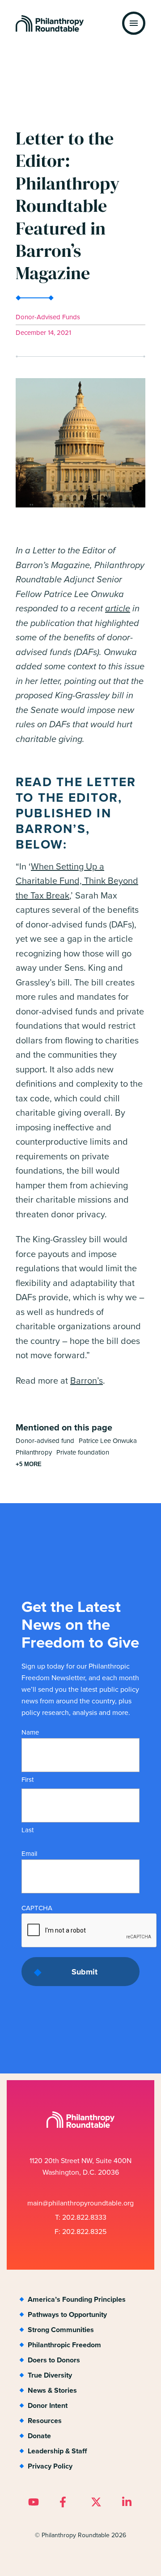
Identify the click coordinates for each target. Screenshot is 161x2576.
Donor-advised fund (45, 1440)
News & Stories (52, 2390)
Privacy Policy (50, 2466)
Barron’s (87, 1380)
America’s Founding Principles (77, 2299)
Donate (39, 2436)
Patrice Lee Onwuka (108, 1440)
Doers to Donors (54, 2360)
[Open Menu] (134, 23)
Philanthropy (34, 1452)
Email (29, 1853)
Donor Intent (48, 2405)
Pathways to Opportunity (67, 2314)
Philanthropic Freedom (64, 2345)
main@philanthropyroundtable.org (80, 2203)
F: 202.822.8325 (80, 2231)
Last (28, 1830)
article (118, 608)
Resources (45, 2421)
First (28, 1779)
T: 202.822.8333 (81, 2217)
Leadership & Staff (57, 2451)
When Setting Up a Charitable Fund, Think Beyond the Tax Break (77, 881)
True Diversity (50, 2375)
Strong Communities (61, 2330)
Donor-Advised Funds (48, 317)
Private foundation (83, 1452)
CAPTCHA (37, 1908)
